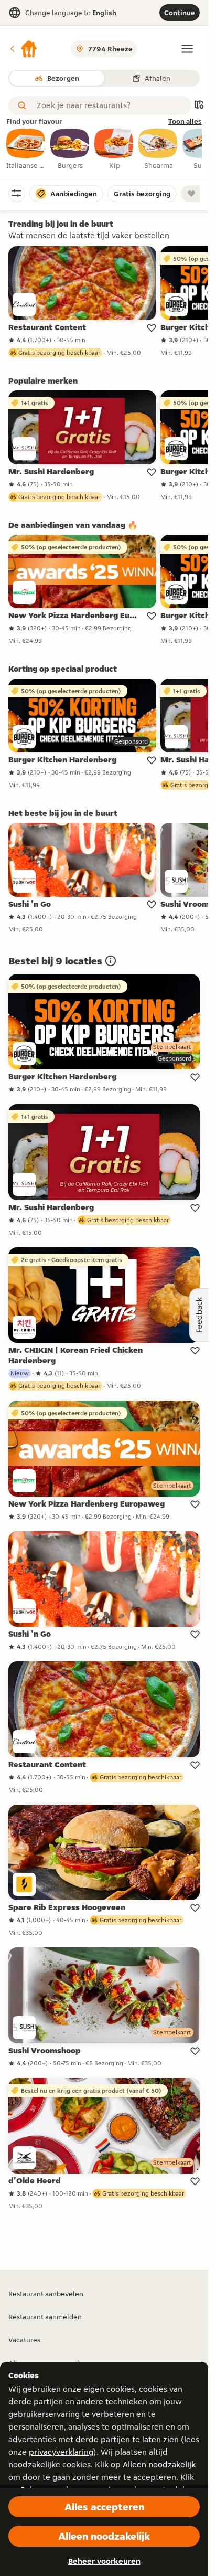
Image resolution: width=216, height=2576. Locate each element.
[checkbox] (26, 150)
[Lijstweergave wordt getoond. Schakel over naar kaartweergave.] (199, 106)
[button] (23, 49)
